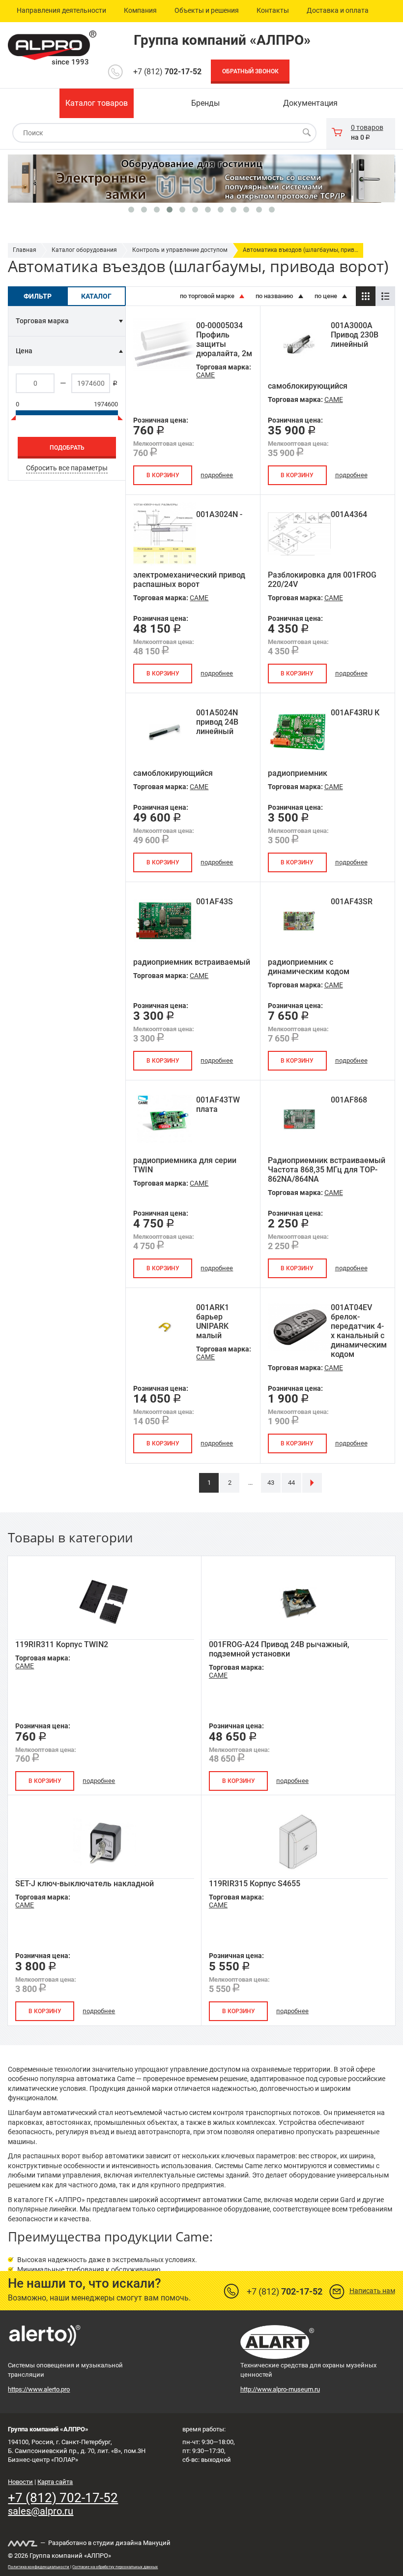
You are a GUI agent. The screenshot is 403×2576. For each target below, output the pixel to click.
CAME (205, 375)
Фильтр (38, 296)
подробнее (217, 475)
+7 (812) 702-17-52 (63, 2498)
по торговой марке (208, 296)
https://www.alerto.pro (39, 2389)
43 (271, 1483)
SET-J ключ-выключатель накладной (85, 1884)
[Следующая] (312, 1483)
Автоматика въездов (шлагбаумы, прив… (301, 250)
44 (291, 1483)
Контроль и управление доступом (180, 250)
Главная (25, 250)
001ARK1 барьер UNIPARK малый (213, 1321)
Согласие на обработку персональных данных (115, 2567)
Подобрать (67, 448)
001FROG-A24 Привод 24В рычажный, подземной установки (279, 1649)
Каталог (96, 296)
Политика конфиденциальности (39, 2567)
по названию (275, 296)
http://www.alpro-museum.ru (280, 2389)
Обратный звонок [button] (250, 71)
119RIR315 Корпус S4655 (255, 1884)
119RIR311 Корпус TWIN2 (62, 1644)
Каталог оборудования (84, 250)
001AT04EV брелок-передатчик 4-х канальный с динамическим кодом (359, 1331)
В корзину (163, 475)
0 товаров (367, 127)
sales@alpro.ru (41, 2511)
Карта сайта (55, 2482)
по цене (327, 296)
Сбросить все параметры (67, 468)
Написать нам (372, 2291)
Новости (20, 2482)
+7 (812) (167, 72)
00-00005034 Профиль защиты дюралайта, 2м (224, 339)
